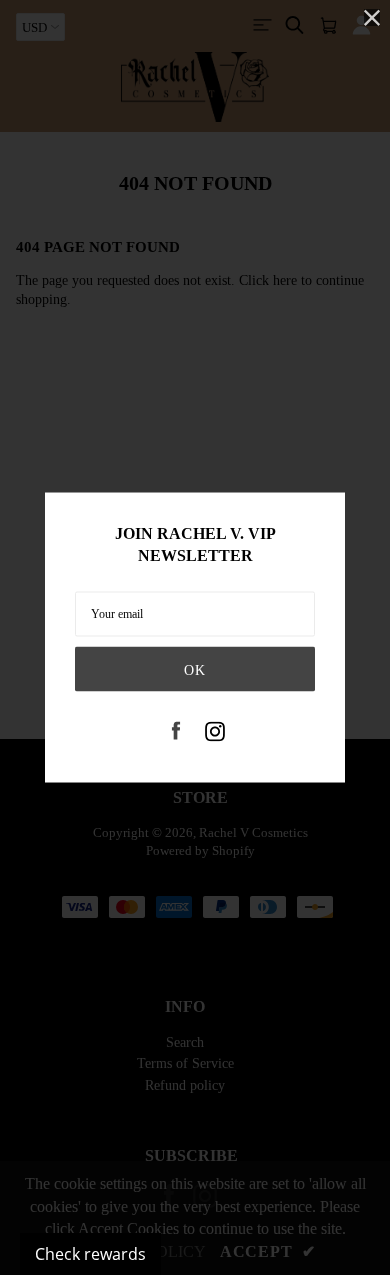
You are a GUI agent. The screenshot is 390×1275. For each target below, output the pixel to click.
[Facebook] (176, 733)
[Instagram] (215, 733)
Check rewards (90, 1254)
